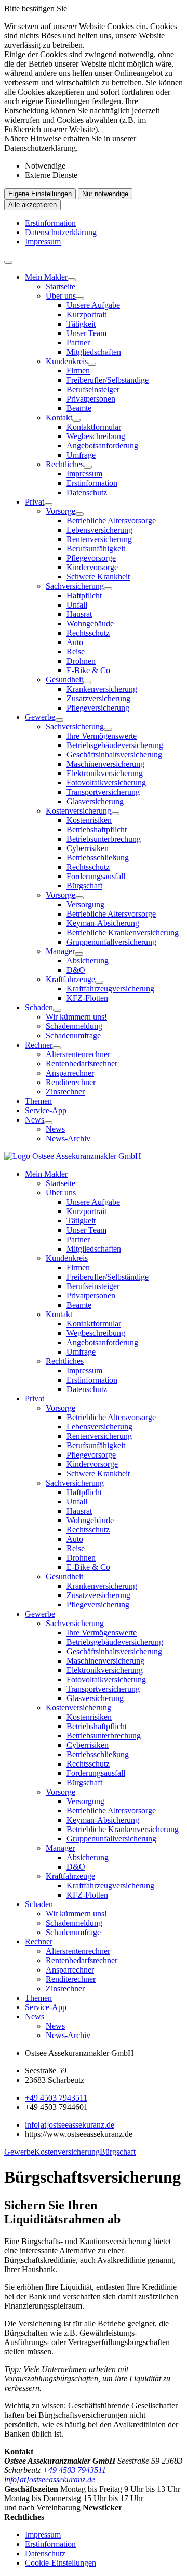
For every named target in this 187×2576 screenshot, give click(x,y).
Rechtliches (65, 464)
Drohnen (81, 661)
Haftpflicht (84, 595)
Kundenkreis (67, 361)
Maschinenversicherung (105, 764)
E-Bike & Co (88, 670)
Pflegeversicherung (98, 708)
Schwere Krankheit (98, 577)
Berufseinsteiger (93, 389)
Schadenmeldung (74, 1026)
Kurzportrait (86, 314)
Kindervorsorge (92, 567)
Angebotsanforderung (102, 446)
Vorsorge (61, 511)
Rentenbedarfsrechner (82, 1064)
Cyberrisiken (88, 848)
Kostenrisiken (89, 820)
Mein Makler (46, 277)
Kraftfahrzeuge (70, 979)
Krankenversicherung (102, 689)
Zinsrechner (65, 1092)
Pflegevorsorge (91, 558)
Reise (76, 652)
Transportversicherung (103, 792)
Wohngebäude (90, 623)
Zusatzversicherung (98, 698)
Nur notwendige (105, 194)
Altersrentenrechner (78, 1054)
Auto (75, 642)
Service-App (46, 1110)
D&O (76, 970)
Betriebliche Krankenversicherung (123, 932)
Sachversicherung (75, 586)
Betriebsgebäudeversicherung (115, 745)
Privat (35, 502)
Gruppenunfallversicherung (111, 942)
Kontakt (59, 417)
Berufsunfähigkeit (96, 549)
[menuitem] (104, 385)
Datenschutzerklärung (61, 232)
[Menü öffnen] (8, 262)
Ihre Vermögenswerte (102, 736)
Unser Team (86, 333)
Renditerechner (71, 1082)
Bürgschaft (84, 886)
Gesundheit (64, 680)
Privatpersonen (91, 399)
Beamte (79, 408)
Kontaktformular (94, 427)
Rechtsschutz (88, 633)
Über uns (61, 296)
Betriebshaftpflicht (97, 829)
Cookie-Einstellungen (61, 2563)
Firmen (78, 371)
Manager (60, 951)
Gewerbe (40, 717)
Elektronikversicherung (105, 773)
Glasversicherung (95, 801)
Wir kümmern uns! (76, 1017)
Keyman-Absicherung (103, 923)
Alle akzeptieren (32, 205)
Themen (38, 1101)
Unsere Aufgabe (93, 305)
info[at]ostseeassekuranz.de (70, 2125)
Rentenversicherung (99, 539)
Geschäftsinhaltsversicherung (114, 755)
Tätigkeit (81, 324)
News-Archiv (68, 1138)
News (35, 1120)
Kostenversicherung (78, 811)
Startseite (61, 286)
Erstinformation (50, 223)
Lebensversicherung (99, 530)
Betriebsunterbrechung (104, 839)
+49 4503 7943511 (56, 2098)
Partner (78, 343)
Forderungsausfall (96, 876)
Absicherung (88, 961)
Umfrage (81, 455)
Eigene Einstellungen (40, 194)
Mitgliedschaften (94, 352)
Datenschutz (87, 492)
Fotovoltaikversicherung (106, 783)
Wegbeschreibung (96, 436)
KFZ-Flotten (87, 998)
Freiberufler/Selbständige (108, 380)
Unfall (77, 605)
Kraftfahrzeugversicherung (110, 989)
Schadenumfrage (73, 1035)
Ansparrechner (70, 1073)
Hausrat (79, 614)
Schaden (39, 1007)
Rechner (39, 1045)
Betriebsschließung (98, 858)
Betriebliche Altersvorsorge (111, 520)
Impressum (43, 242)
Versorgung (85, 904)
